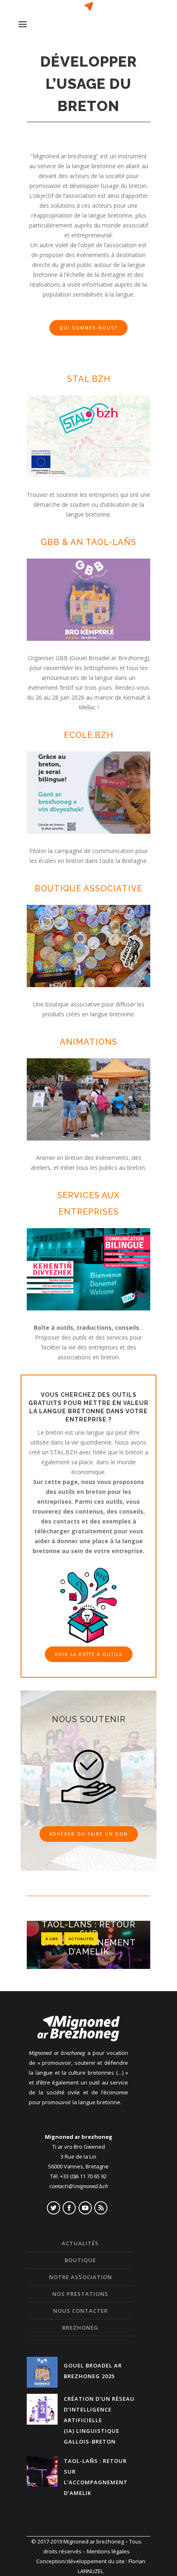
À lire (52, 1938)
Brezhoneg (80, 2328)
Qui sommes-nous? (88, 328)
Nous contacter (80, 2311)
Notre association (80, 2277)
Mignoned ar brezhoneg (94, 2541)
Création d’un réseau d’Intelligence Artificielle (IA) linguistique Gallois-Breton (99, 2420)
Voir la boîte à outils (89, 1654)
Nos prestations (80, 2294)
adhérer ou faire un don (89, 1834)
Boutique (80, 2260)
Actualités (81, 1938)
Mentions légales (108, 2551)
